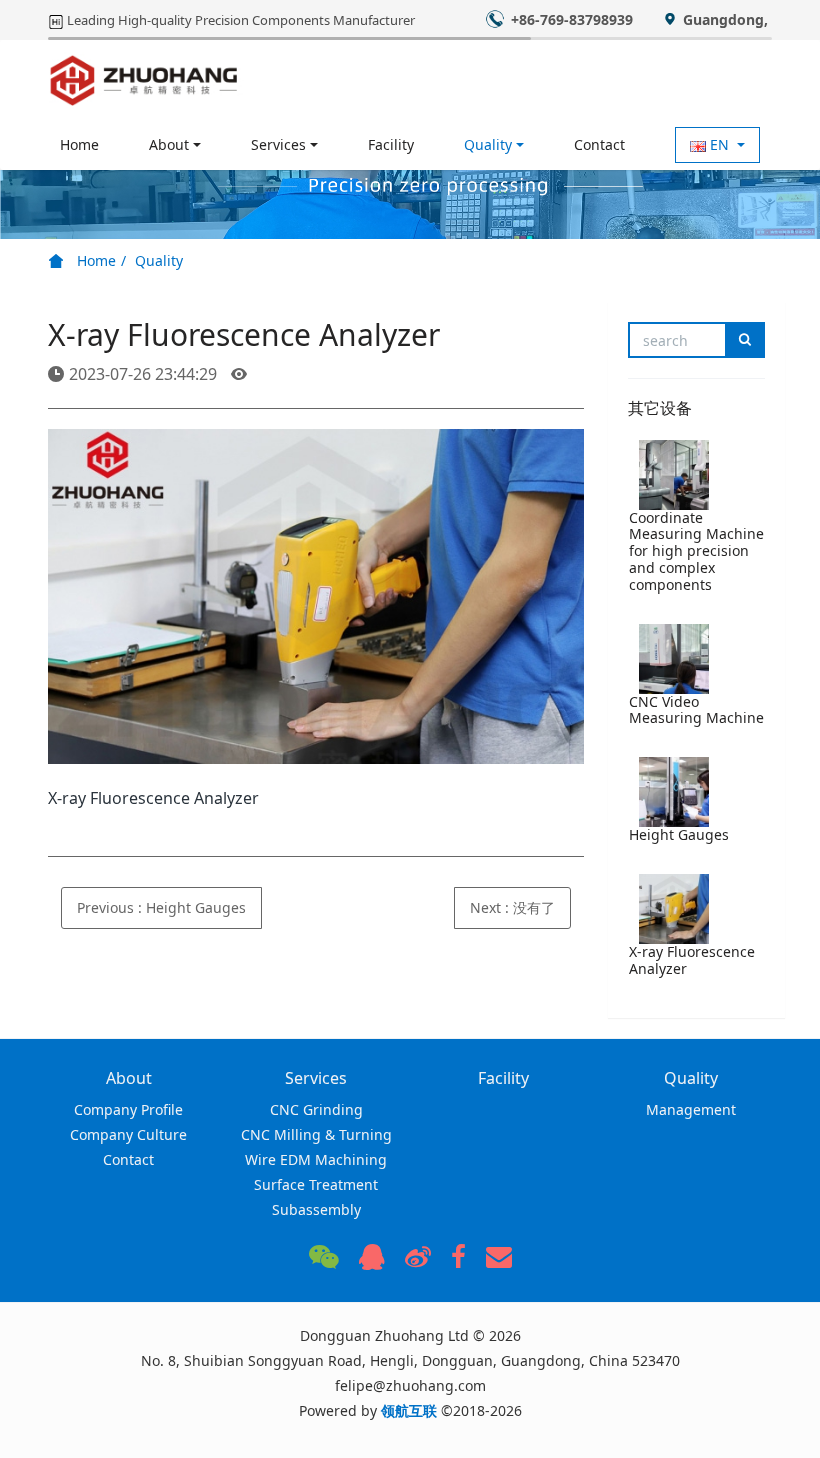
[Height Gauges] (674, 792)
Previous (161, 907)
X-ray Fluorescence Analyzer (692, 960)
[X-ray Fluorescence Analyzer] (674, 909)
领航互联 (409, 1410)
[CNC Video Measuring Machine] (674, 659)
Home (79, 144)
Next (512, 907)
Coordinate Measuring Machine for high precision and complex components (696, 551)
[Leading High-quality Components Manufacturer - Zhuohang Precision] (144, 80)
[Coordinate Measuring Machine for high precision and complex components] (674, 475)
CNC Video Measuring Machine (696, 710)
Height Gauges (679, 834)
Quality (159, 260)
